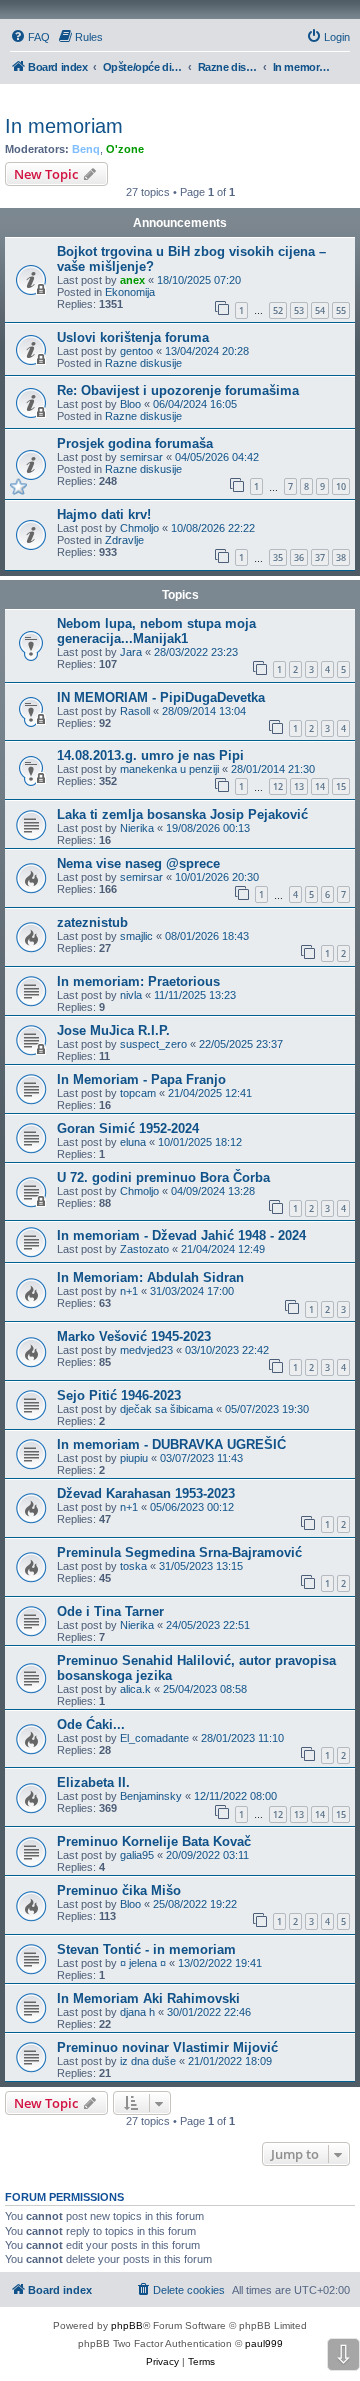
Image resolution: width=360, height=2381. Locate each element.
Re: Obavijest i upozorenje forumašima (178, 390)
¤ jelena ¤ (143, 1963)
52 (278, 310)
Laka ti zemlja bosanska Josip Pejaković (182, 814)
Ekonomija (130, 292)
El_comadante (154, 1738)
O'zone (125, 149)
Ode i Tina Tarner (110, 1611)
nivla (131, 995)
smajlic (136, 936)
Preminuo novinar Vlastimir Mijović (167, 2047)
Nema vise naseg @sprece (138, 863)
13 (299, 786)
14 (320, 786)
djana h (137, 2012)
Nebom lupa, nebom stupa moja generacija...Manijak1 (156, 631)
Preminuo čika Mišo (119, 1890)
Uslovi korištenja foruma (133, 337)
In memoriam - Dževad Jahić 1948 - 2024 (181, 1235)
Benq (86, 149)
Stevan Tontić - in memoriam (146, 1949)
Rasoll (135, 711)
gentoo (136, 351)
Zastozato (144, 1249)
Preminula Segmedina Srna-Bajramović (179, 1552)
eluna (133, 1142)
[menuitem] (30, 37)
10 (341, 486)
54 (320, 310)
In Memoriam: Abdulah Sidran (150, 1277)
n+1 (129, 1291)
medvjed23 (146, 1350)
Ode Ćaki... (91, 1724)
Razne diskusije (143, 363)
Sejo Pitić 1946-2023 (119, 1395)
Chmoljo (139, 528)
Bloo (130, 404)
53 (299, 310)
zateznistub (92, 922)
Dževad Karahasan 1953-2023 (146, 1493)
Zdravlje (124, 540)
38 (341, 557)
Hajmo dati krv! (104, 514)
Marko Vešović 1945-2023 (134, 1336)
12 (278, 786)
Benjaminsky (151, 1796)
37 (320, 557)
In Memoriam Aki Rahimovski (148, 1998)
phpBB (127, 2325)
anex (132, 280)
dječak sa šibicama (166, 1409)
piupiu (134, 1458)
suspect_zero (153, 1044)
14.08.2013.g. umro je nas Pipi (150, 755)
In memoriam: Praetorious (138, 981)
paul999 (264, 2343)
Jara (131, 652)
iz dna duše (148, 2061)
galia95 (137, 1855)
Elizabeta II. (93, 1782)
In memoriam (64, 126)
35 (278, 557)
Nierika (137, 828)
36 (299, 557)
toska (133, 1566)
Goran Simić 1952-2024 (128, 1128)
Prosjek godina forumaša (135, 443)
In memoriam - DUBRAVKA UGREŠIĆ (171, 1444)
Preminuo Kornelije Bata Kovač (154, 1841)
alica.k (135, 1689)
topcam (138, 1093)
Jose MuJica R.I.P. (113, 1030)
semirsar (141, 457)
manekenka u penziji (169, 769)
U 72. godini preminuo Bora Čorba (163, 1177)
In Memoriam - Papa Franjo (141, 1079)
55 (341, 310)
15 (341, 786)
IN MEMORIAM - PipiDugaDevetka (161, 697)
